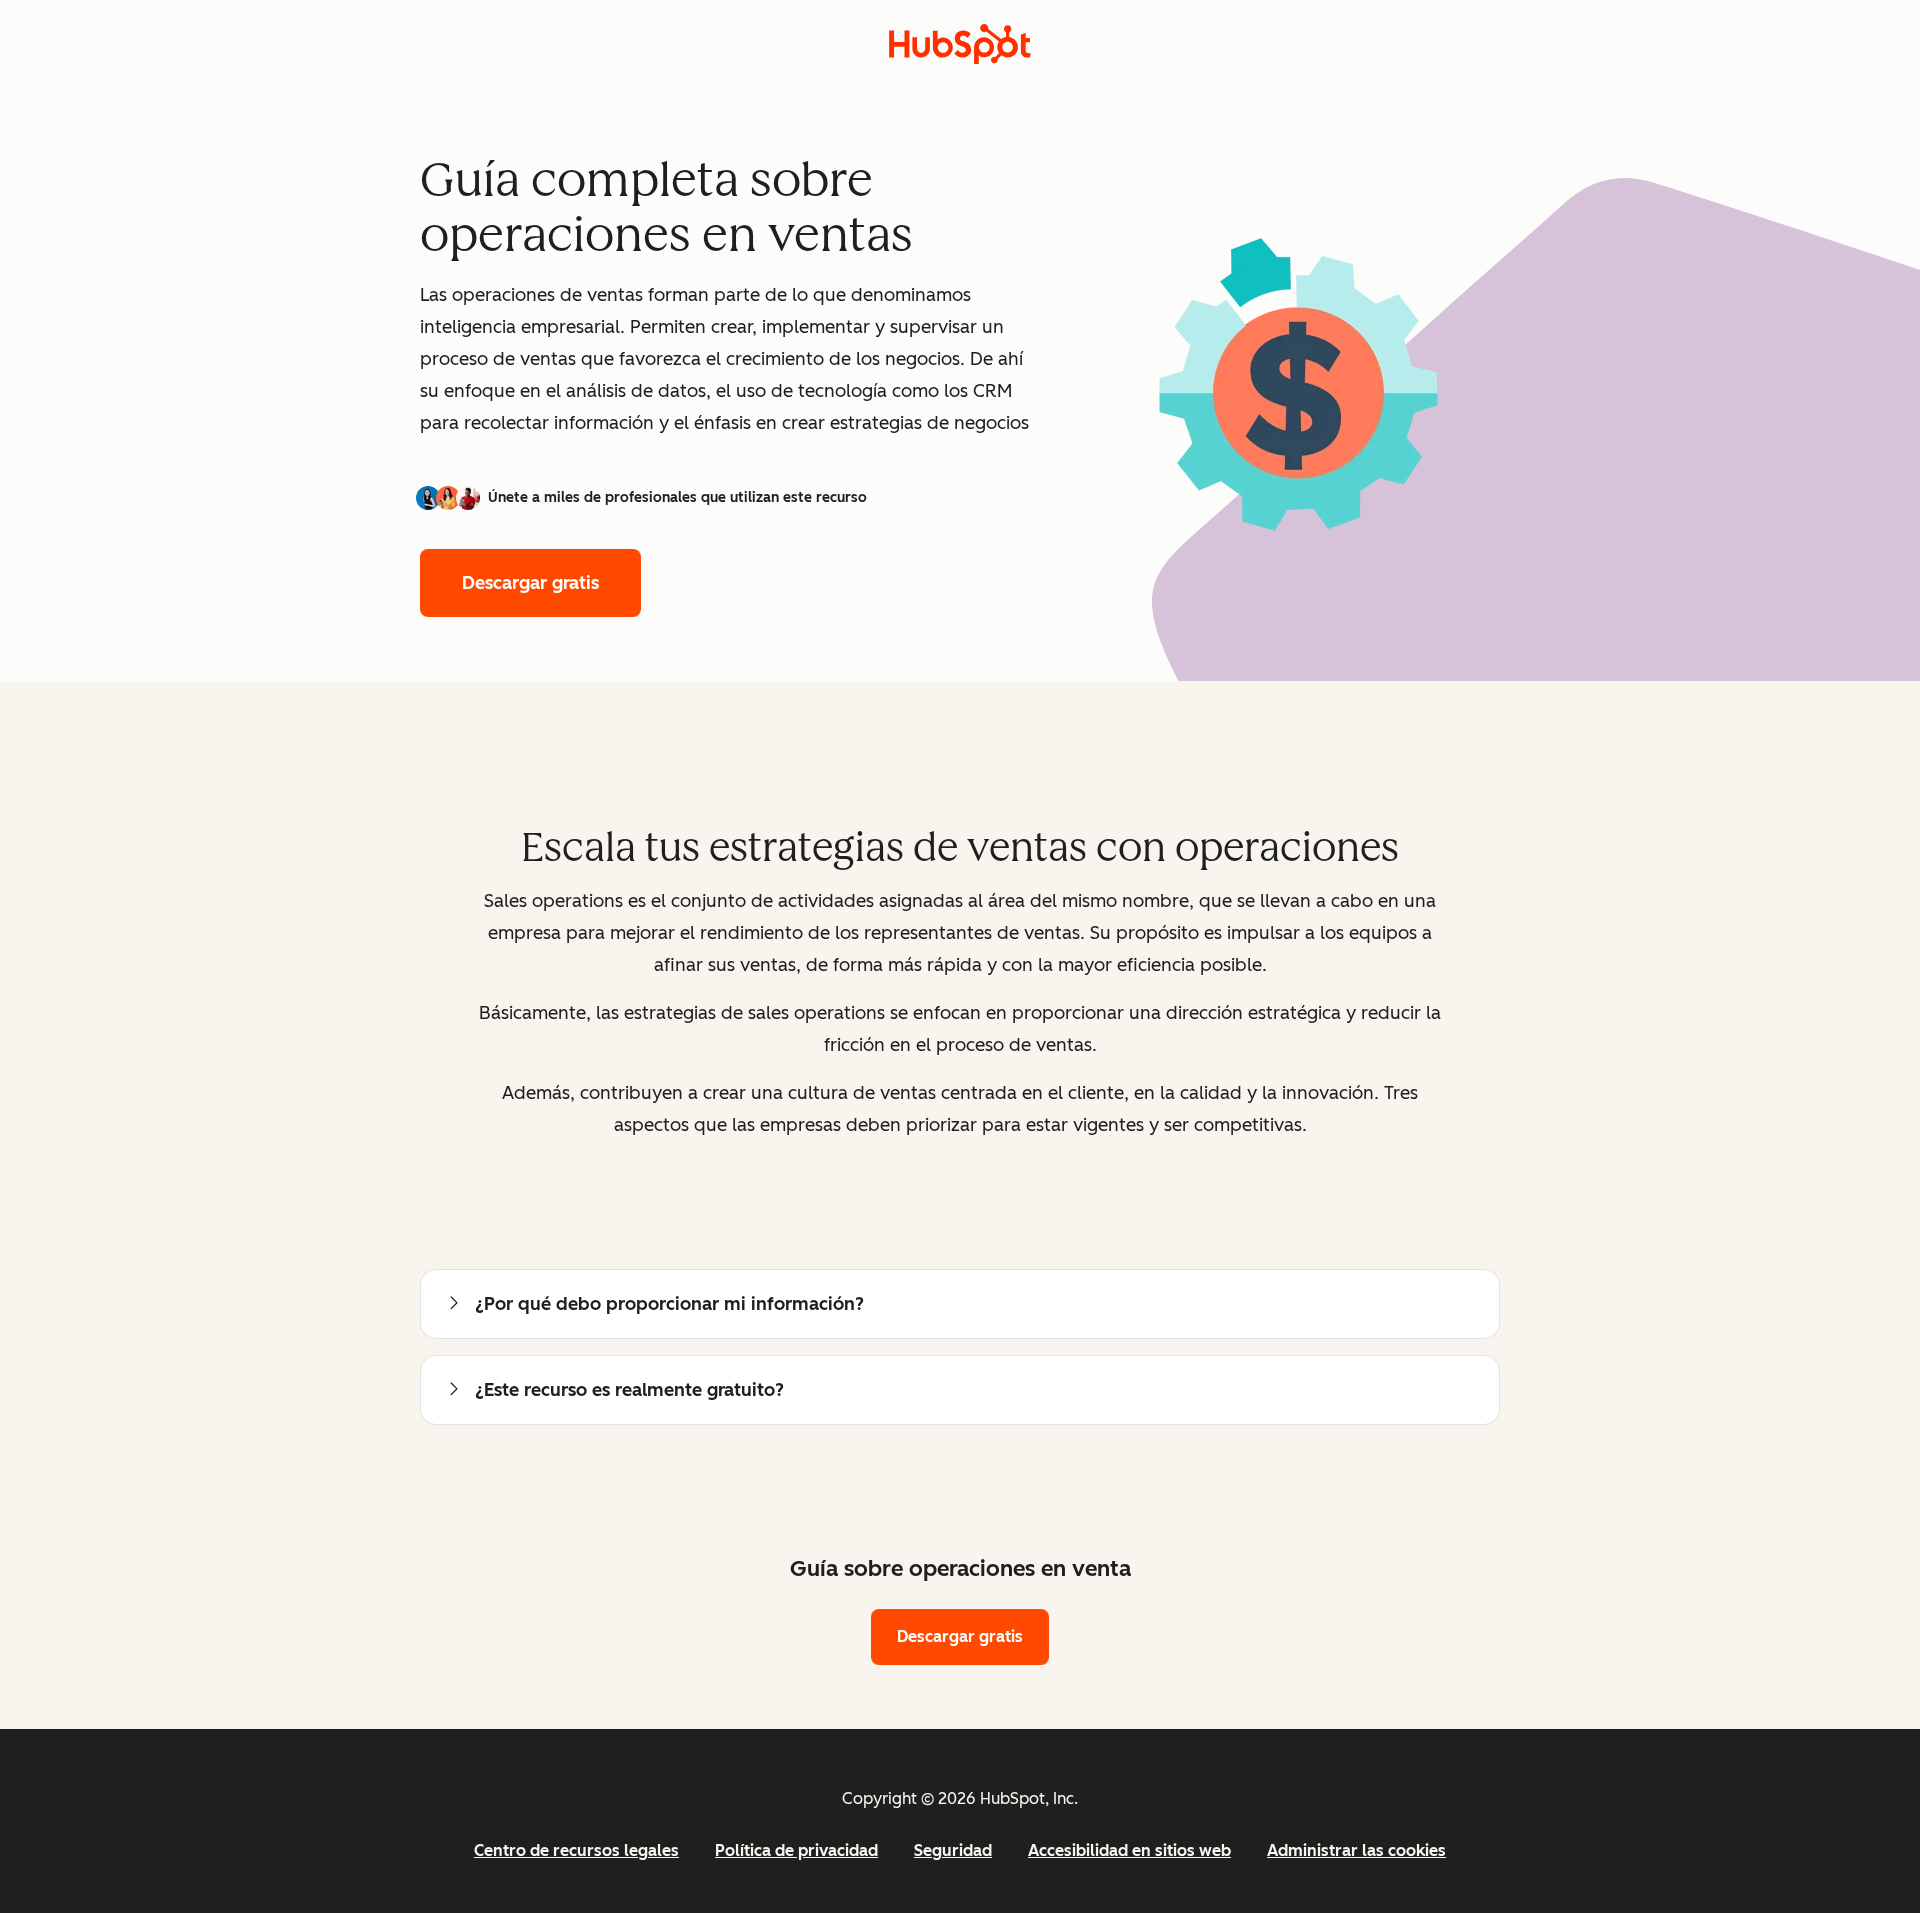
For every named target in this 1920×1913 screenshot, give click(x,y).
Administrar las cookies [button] (1356, 1850)
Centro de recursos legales (576, 1850)
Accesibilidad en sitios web (1129, 1850)
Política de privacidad (796, 1850)
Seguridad (953, 1850)
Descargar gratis (530, 583)
